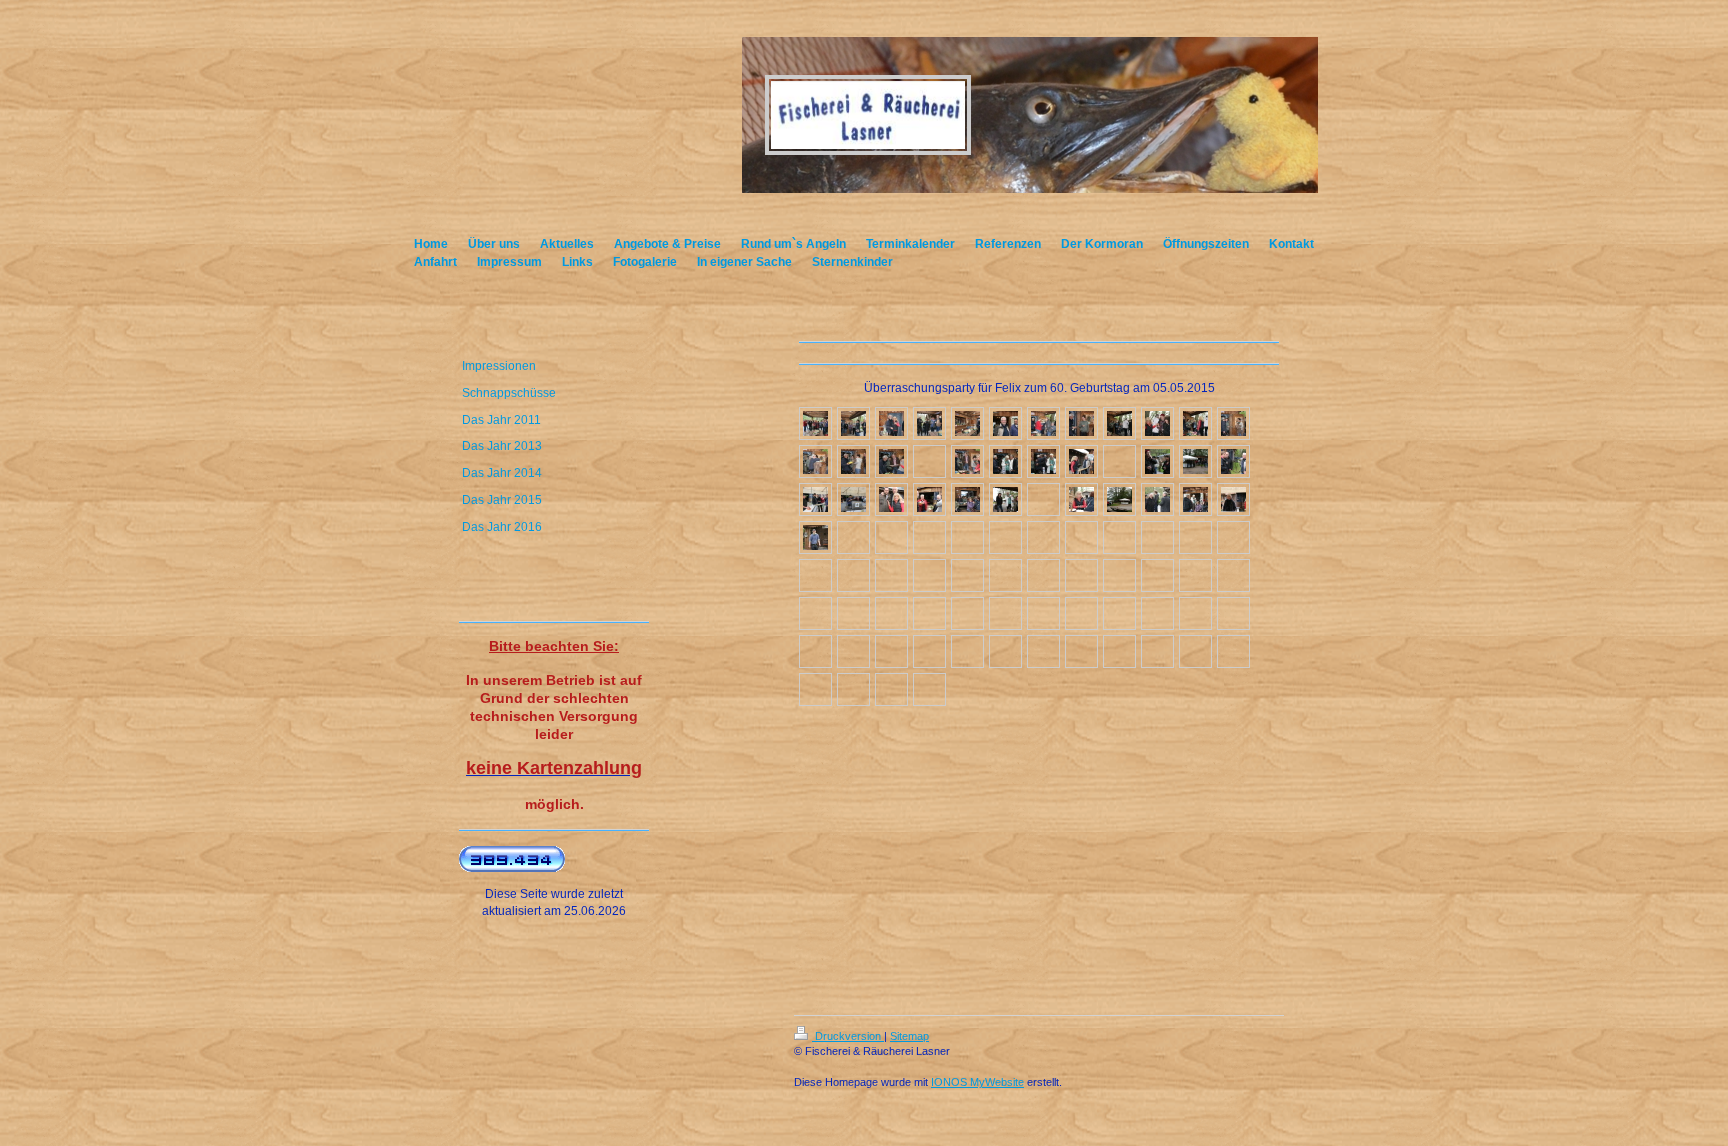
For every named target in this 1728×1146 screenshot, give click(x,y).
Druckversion (848, 1036)
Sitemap (909, 1036)
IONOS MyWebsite (977, 1082)
